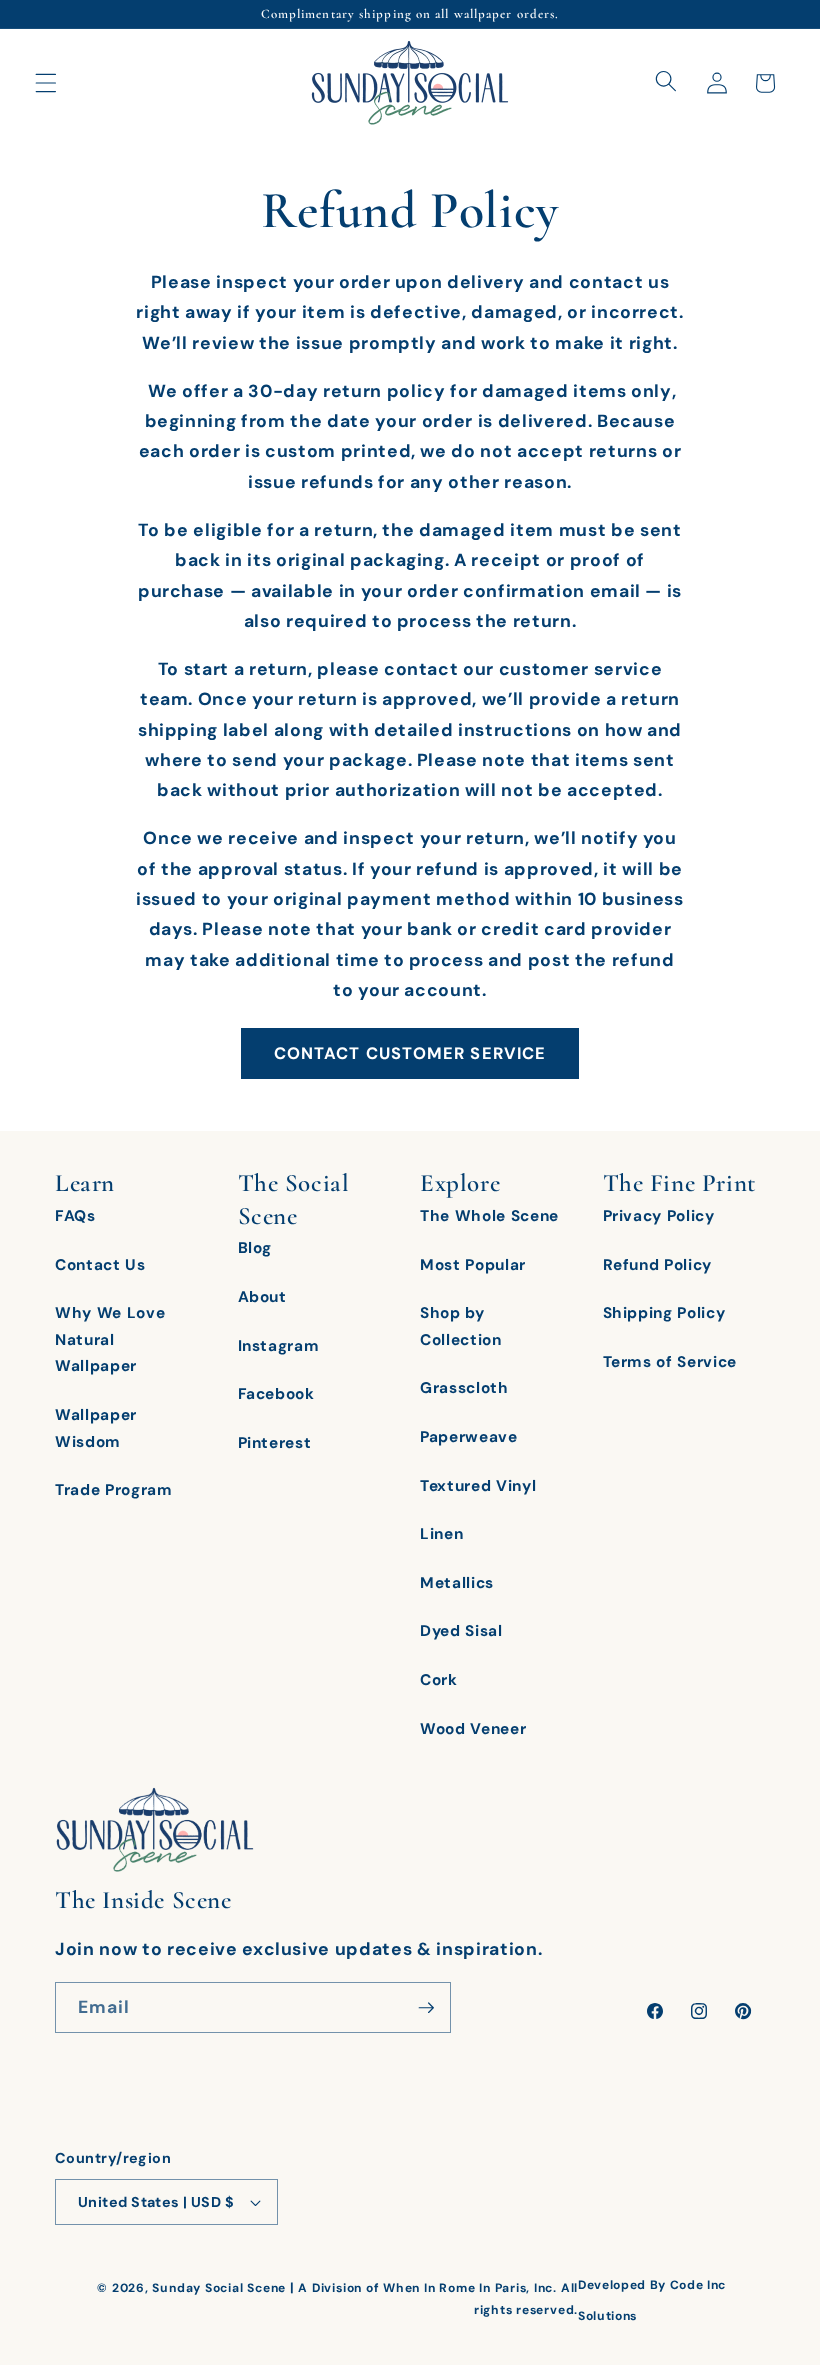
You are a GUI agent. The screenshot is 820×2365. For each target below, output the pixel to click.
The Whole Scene (489, 1216)
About (262, 1297)
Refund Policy (658, 1265)
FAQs (75, 1216)
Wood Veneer (473, 1729)
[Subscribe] (426, 2008)
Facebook (276, 1394)
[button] (46, 83)
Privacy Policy (659, 1216)
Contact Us (100, 1265)
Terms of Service (670, 1362)
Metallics (457, 1583)
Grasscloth (464, 1388)
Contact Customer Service (410, 1053)
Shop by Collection (461, 1326)
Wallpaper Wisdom (96, 1428)
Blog (255, 1248)
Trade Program (114, 1490)
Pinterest (275, 1443)
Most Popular (473, 1265)
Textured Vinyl (478, 1486)
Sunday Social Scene (219, 2288)
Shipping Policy (664, 1313)
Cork (439, 1680)
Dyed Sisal (461, 1631)
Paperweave (469, 1437)
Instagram (279, 1346)
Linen (441, 1534)
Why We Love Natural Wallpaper (110, 1339)
